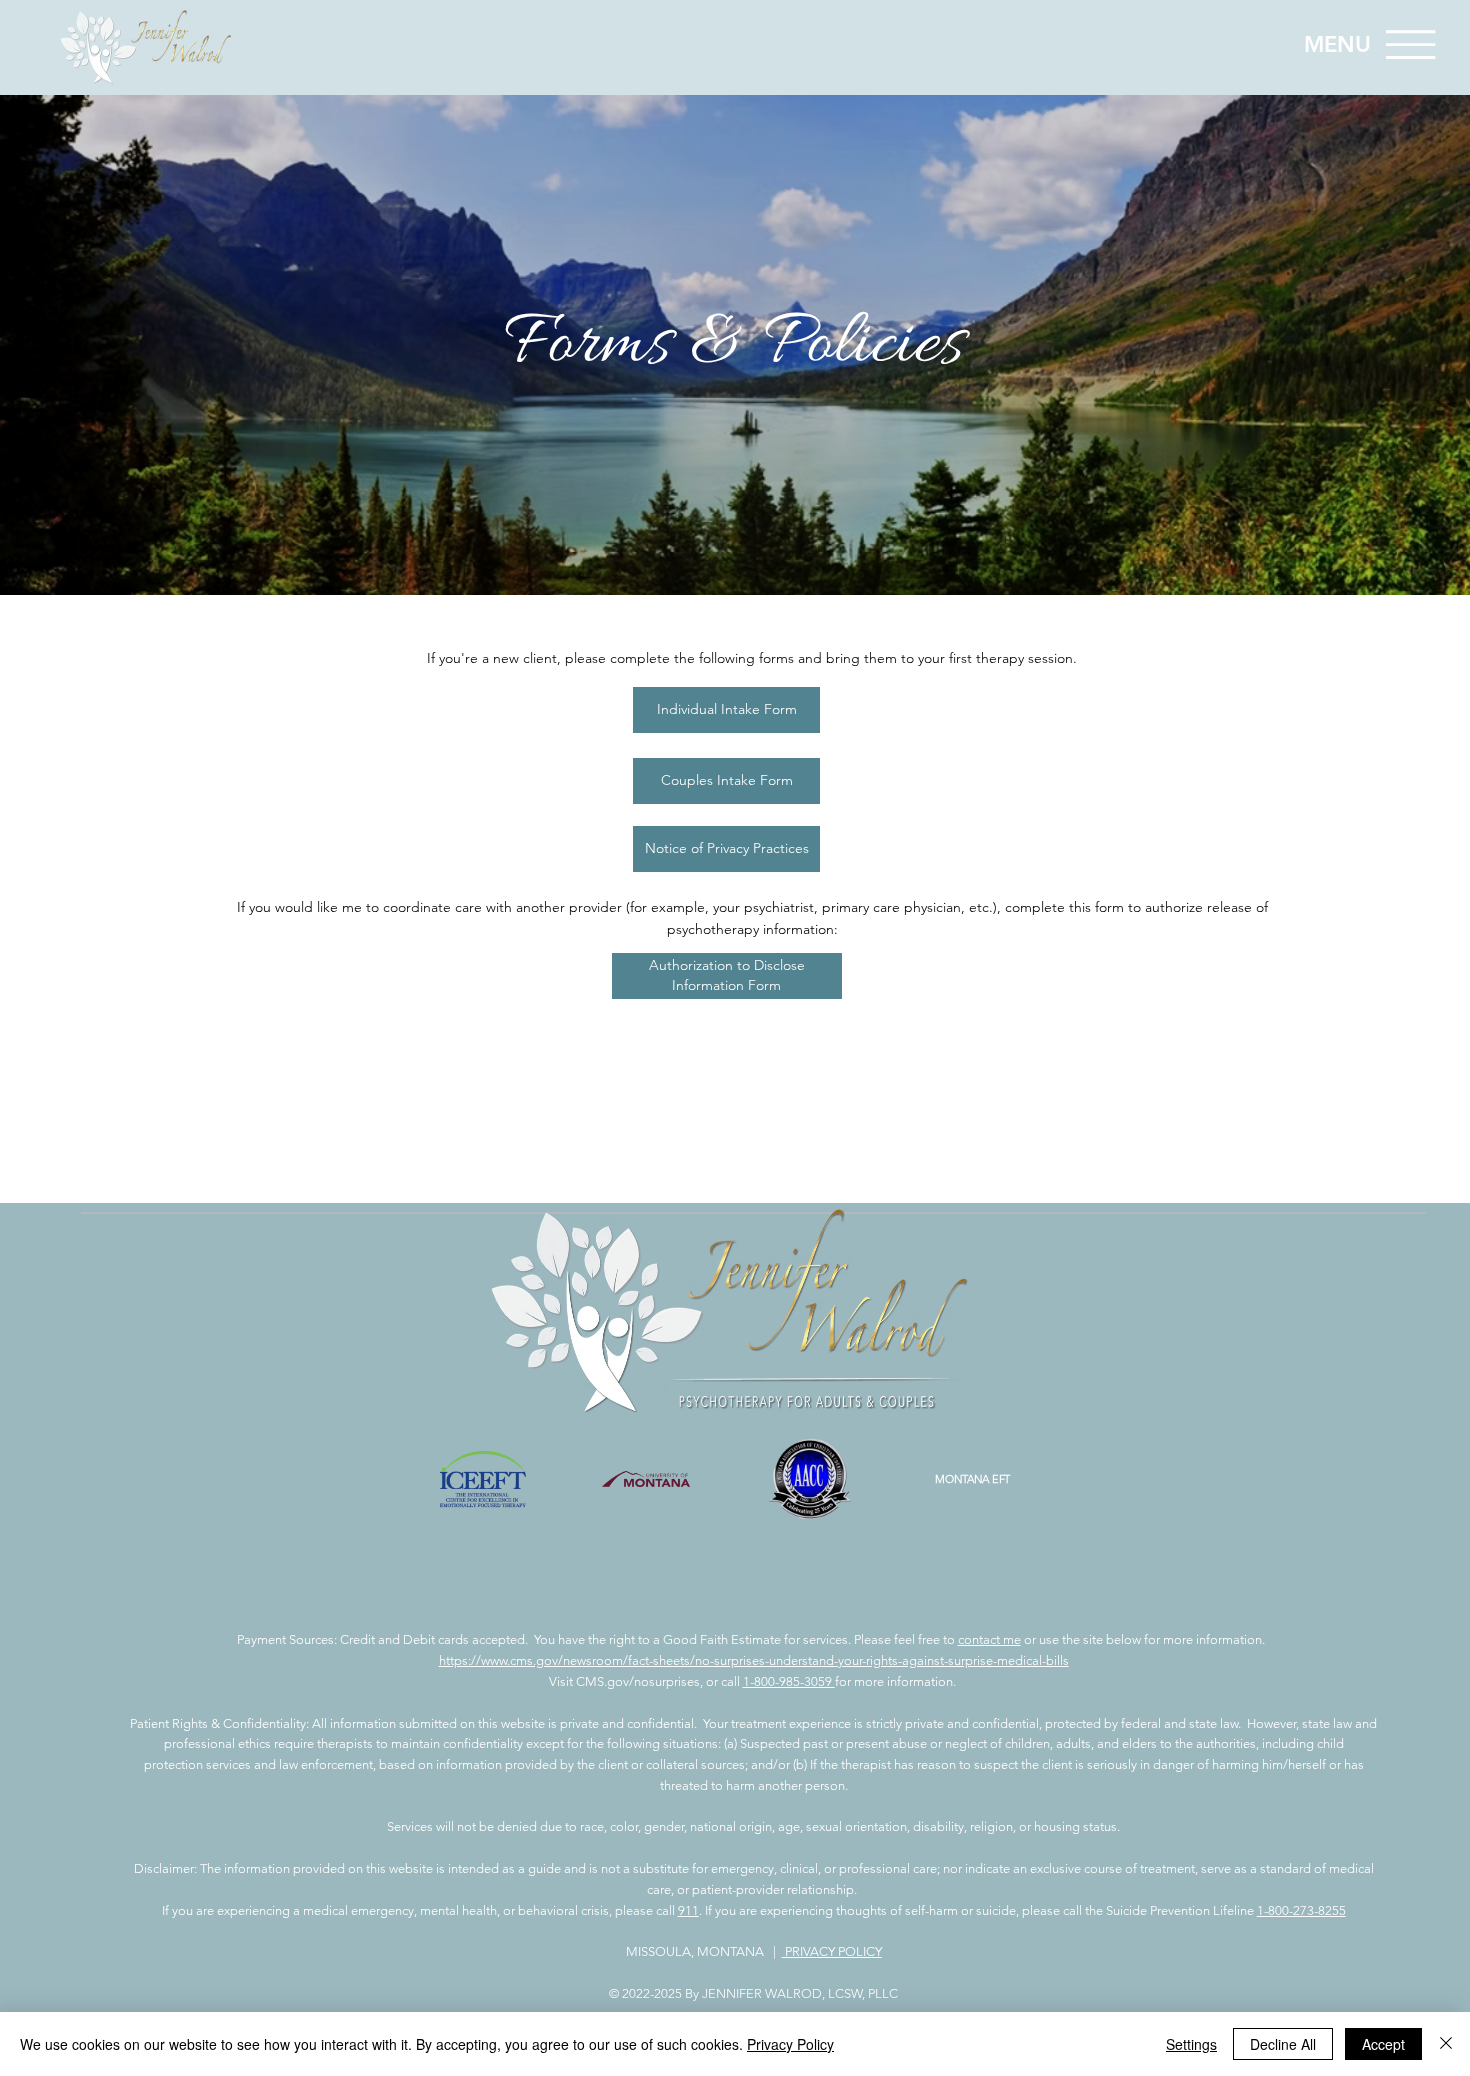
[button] (1410, 44)
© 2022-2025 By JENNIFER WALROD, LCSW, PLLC (753, 1993)
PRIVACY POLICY (832, 1951)
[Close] (1446, 2044)
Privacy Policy (790, 2044)
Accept (1383, 2044)
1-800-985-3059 (789, 1681)
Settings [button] (1191, 2044)
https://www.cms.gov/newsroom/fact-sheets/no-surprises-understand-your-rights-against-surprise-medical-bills (754, 1660)
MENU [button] (1337, 44)
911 (688, 1910)
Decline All (1283, 2044)
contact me (989, 1639)
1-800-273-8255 (1301, 1910)
